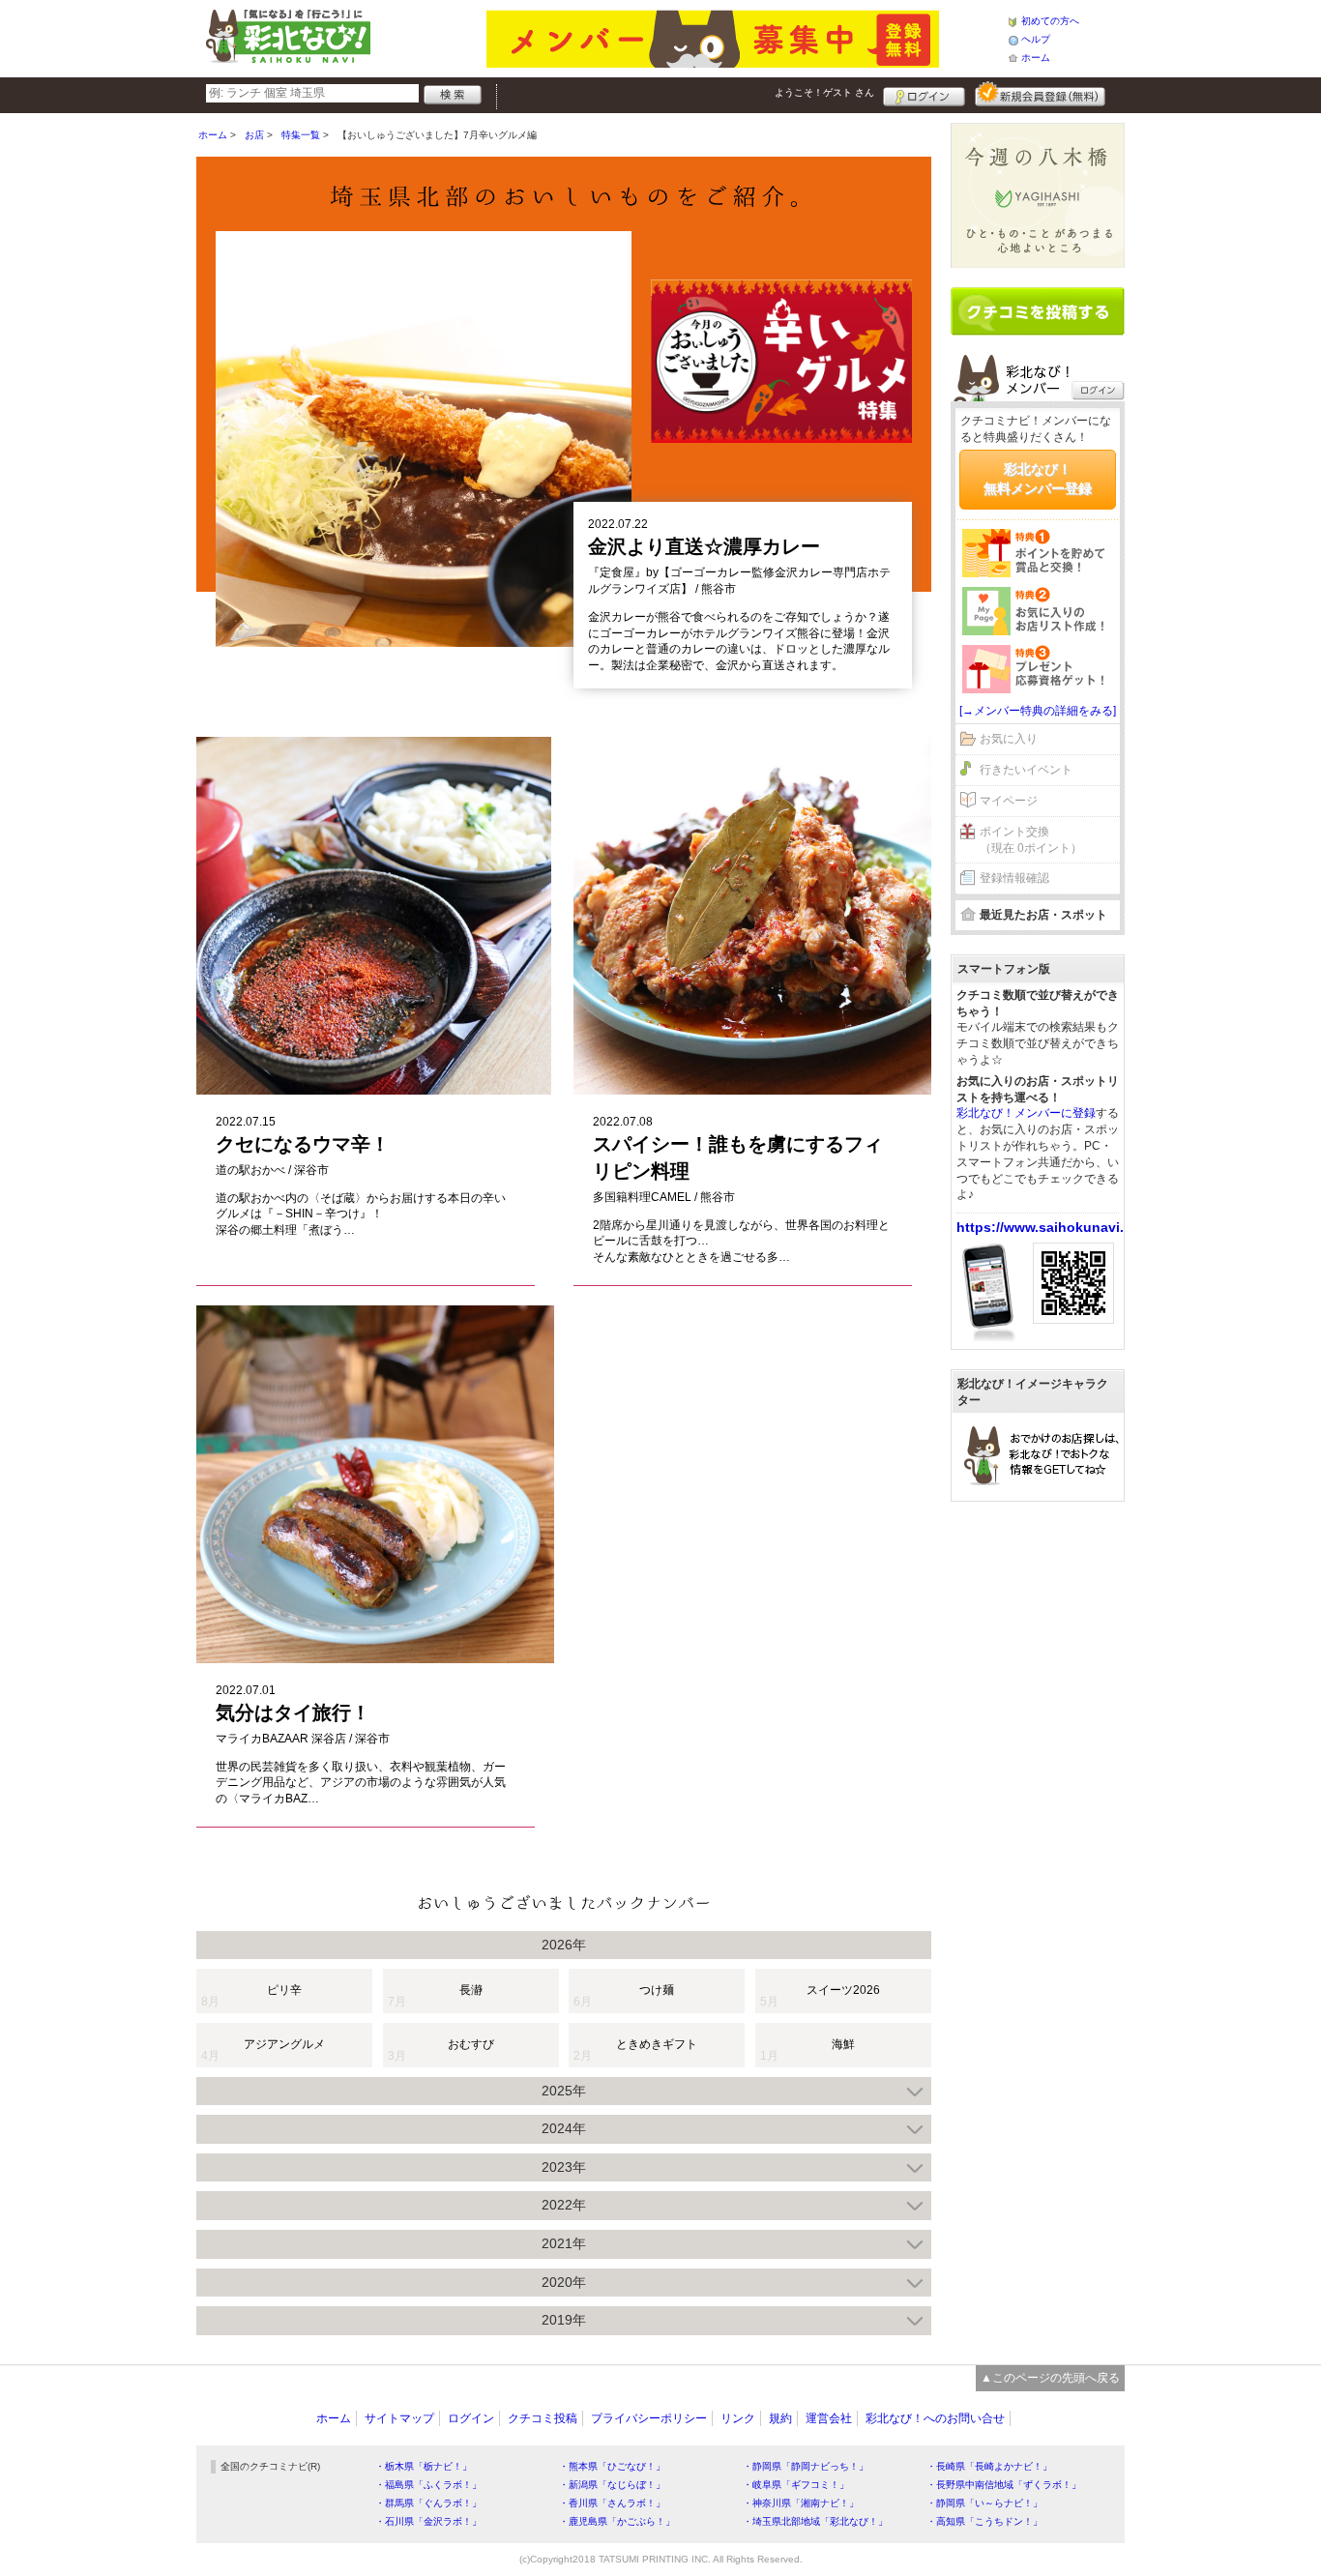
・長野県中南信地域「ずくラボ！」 (1004, 2485)
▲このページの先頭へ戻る (1050, 2378)
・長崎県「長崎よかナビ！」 (989, 2466)
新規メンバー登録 (1040, 94)
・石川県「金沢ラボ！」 (428, 2521)
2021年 (564, 2243)
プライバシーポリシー (649, 2418)
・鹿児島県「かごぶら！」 (617, 2521)
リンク (738, 2418)
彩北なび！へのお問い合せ (935, 2418)
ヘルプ (1036, 39)
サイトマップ (399, 2418)
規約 (780, 2418)
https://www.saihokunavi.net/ (1053, 1227)
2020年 (564, 2282)
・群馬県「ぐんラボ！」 (428, 2503)
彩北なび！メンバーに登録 (1026, 1113)
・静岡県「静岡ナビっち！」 (806, 2466)
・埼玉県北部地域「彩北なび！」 (815, 2521)
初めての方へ (1050, 21)
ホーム (1036, 58)
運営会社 (829, 2418)
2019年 (564, 2320)
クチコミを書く (1038, 311)
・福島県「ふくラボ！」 (428, 2485)
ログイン (924, 94)
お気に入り (1009, 739)
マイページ (1009, 801)
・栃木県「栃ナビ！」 (424, 2466)
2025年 (564, 2091)
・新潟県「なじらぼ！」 (612, 2485)
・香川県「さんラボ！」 (612, 2503)
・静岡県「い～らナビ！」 (984, 2503)
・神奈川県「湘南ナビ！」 (801, 2503)
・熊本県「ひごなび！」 (612, 2466)
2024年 (564, 2128)
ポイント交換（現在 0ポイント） (1031, 840)
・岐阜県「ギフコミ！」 (796, 2485)
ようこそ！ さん (824, 92)
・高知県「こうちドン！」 (984, 2521)
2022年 (564, 2205)
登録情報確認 (1014, 878)
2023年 (564, 2167)
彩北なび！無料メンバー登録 (1038, 479)
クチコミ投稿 (543, 2418)
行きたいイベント (1026, 770)
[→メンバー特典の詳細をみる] (1038, 711)
